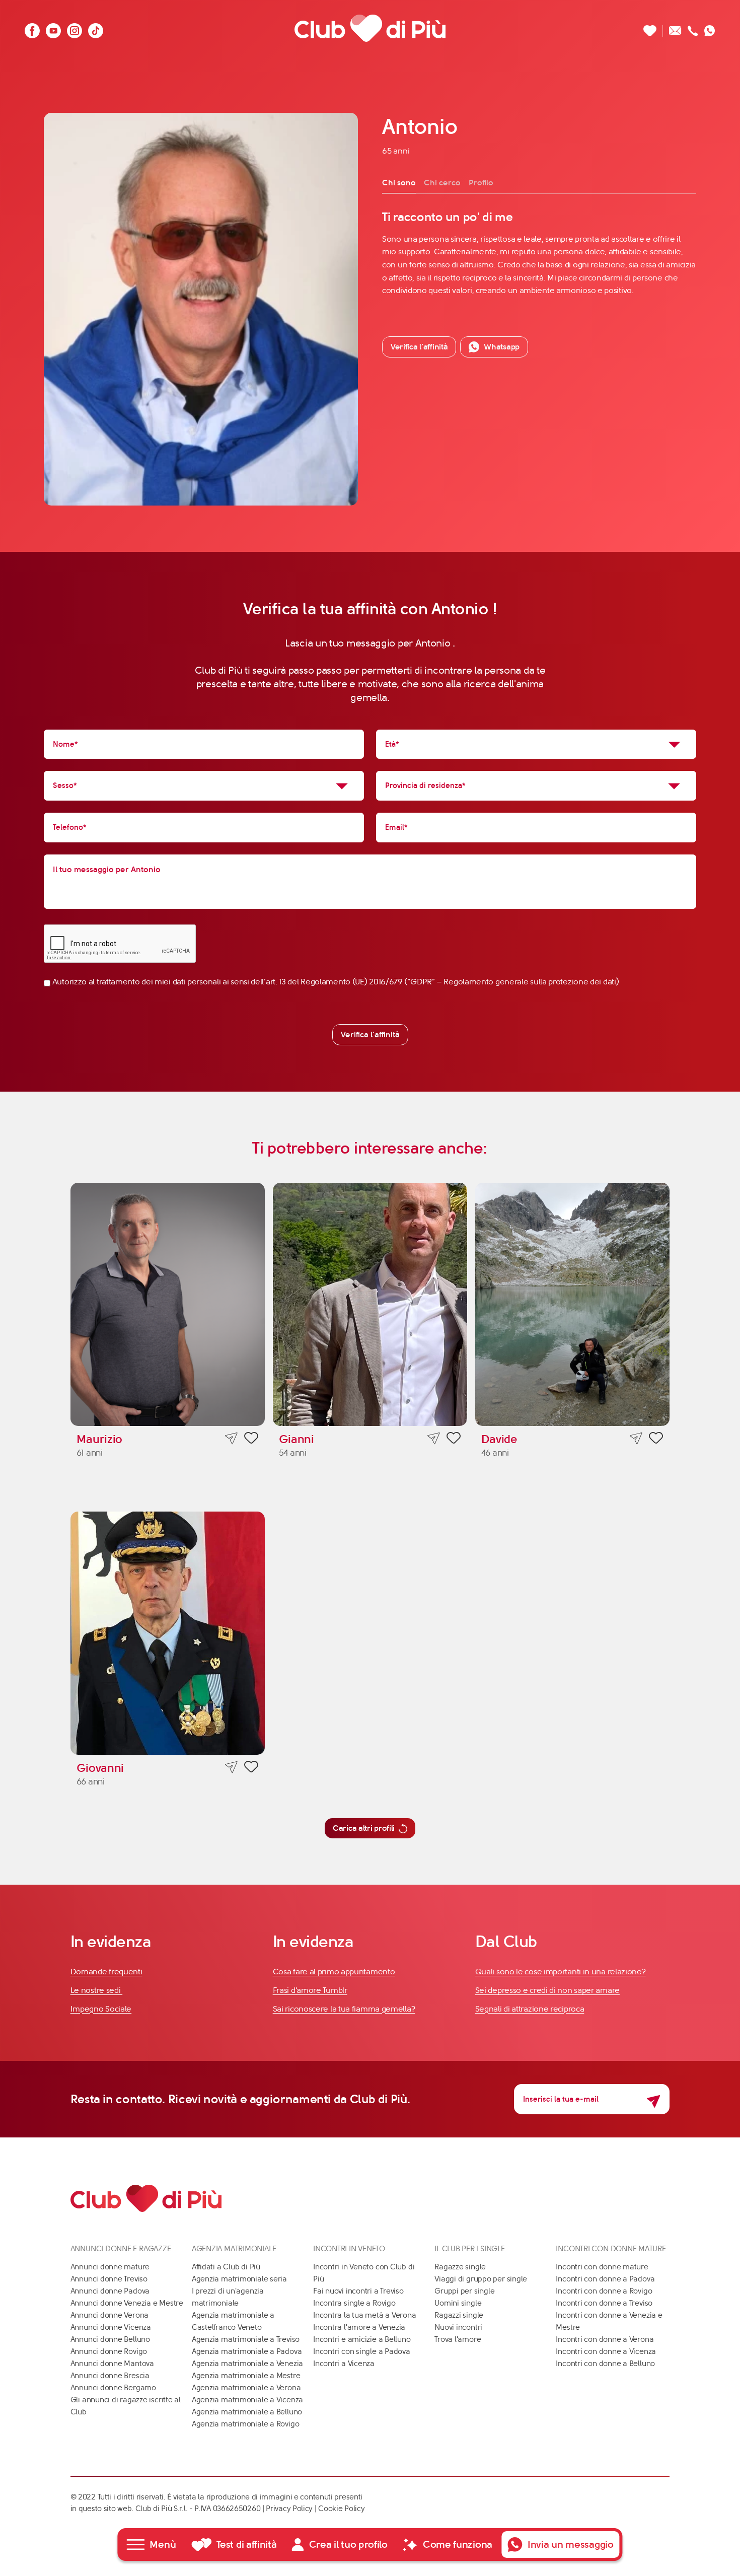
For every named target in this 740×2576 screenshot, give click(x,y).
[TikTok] (96, 28)
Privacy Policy (289, 2509)
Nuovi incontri (458, 2327)
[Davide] (573, 1304)
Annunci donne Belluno (110, 2339)
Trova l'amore (458, 2339)
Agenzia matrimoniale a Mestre (246, 2376)
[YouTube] (53, 28)
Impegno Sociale (101, 2009)
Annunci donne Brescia (110, 2376)
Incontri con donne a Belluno (605, 2364)
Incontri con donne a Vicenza (606, 2351)
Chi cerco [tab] (442, 183)
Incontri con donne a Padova (605, 2279)
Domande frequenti (106, 1972)
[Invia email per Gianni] (434, 1438)
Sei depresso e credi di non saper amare (547, 1990)
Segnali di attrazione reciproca (530, 2009)
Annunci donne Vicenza (111, 2327)
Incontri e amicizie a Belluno (362, 2339)
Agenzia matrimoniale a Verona (246, 2388)
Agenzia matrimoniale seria (239, 2279)
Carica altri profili (364, 1828)
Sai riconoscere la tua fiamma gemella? (344, 2009)
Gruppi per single (464, 2291)
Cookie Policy (341, 2509)
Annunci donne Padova (110, 2291)
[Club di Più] (370, 28)
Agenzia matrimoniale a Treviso (246, 2339)
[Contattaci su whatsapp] (710, 28)
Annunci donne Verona (110, 2315)
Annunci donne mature (110, 2267)
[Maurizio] (168, 1304)
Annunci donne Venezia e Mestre (127, 2303)
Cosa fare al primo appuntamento (334, 1972)
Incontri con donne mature (602, 2267)
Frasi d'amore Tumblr (310, 1990)
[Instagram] (75, 28)
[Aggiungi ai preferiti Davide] (656, 1440)
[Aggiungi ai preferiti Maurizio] (251, 1440)
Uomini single (458, 2303)
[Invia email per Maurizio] (231, 1438)
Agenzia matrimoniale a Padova (247, 2351)
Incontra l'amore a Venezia (359, 2327)
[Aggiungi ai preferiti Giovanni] (251, 1768)
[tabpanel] (539, 253)
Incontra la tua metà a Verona (364, 2315)
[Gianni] (370, 1304)
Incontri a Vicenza (344, 2364)
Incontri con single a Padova (362, 2351)
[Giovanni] (168, 1633)
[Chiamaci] (693, 28)
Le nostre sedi (97, 1990)
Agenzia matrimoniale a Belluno (247, 2412)
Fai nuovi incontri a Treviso (358, 2291)
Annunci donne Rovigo (109, 2351)
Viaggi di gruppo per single (481, 2279)
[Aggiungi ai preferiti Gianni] (454, 1440)
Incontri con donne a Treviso (604, 2303)
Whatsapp (502, 347)
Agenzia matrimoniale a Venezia (247, 2364)
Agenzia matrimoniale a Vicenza (247, 2400)
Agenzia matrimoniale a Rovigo (245, 2424)
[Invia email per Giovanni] (231, 1767)
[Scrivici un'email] (675, 28)
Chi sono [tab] (399, 183)
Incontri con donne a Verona (605, 2339)
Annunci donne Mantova (112, 2364)
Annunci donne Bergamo (113, 2388)
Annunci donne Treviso (109, 2279)
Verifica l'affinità (370, 1034)
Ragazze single (460, 2267)
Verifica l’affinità (419, 347)
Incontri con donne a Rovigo (604, 2291)
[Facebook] (32, 28)
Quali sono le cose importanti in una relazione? (561, 1972)
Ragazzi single (459, 2315)
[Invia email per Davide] (636, 1438)
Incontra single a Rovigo (354, 2303)
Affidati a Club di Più (226, 2267)
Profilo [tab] (481, 183)
